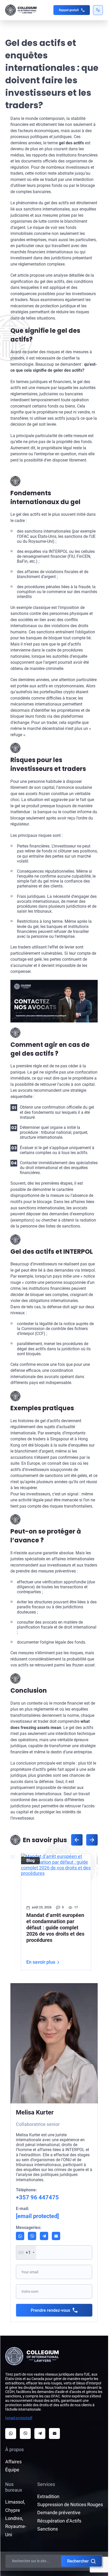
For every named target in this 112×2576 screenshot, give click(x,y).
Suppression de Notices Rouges (70, 2504)
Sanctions (48, 2529)
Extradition (48, 2496)
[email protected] (19, 2418)
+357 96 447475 (37, 2197)
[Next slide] (92, 1840)
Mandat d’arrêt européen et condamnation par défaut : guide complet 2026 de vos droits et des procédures (54, 1928)
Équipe (12, 2470)
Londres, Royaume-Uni (16, 2526)
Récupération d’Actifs (59, 2521)
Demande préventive (59, 2513)
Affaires (13, 2462)
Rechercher (78, 2561)
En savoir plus (39, 1962)
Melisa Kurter (35, 2112)
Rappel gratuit (69, 10)
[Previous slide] (77, 1840)
